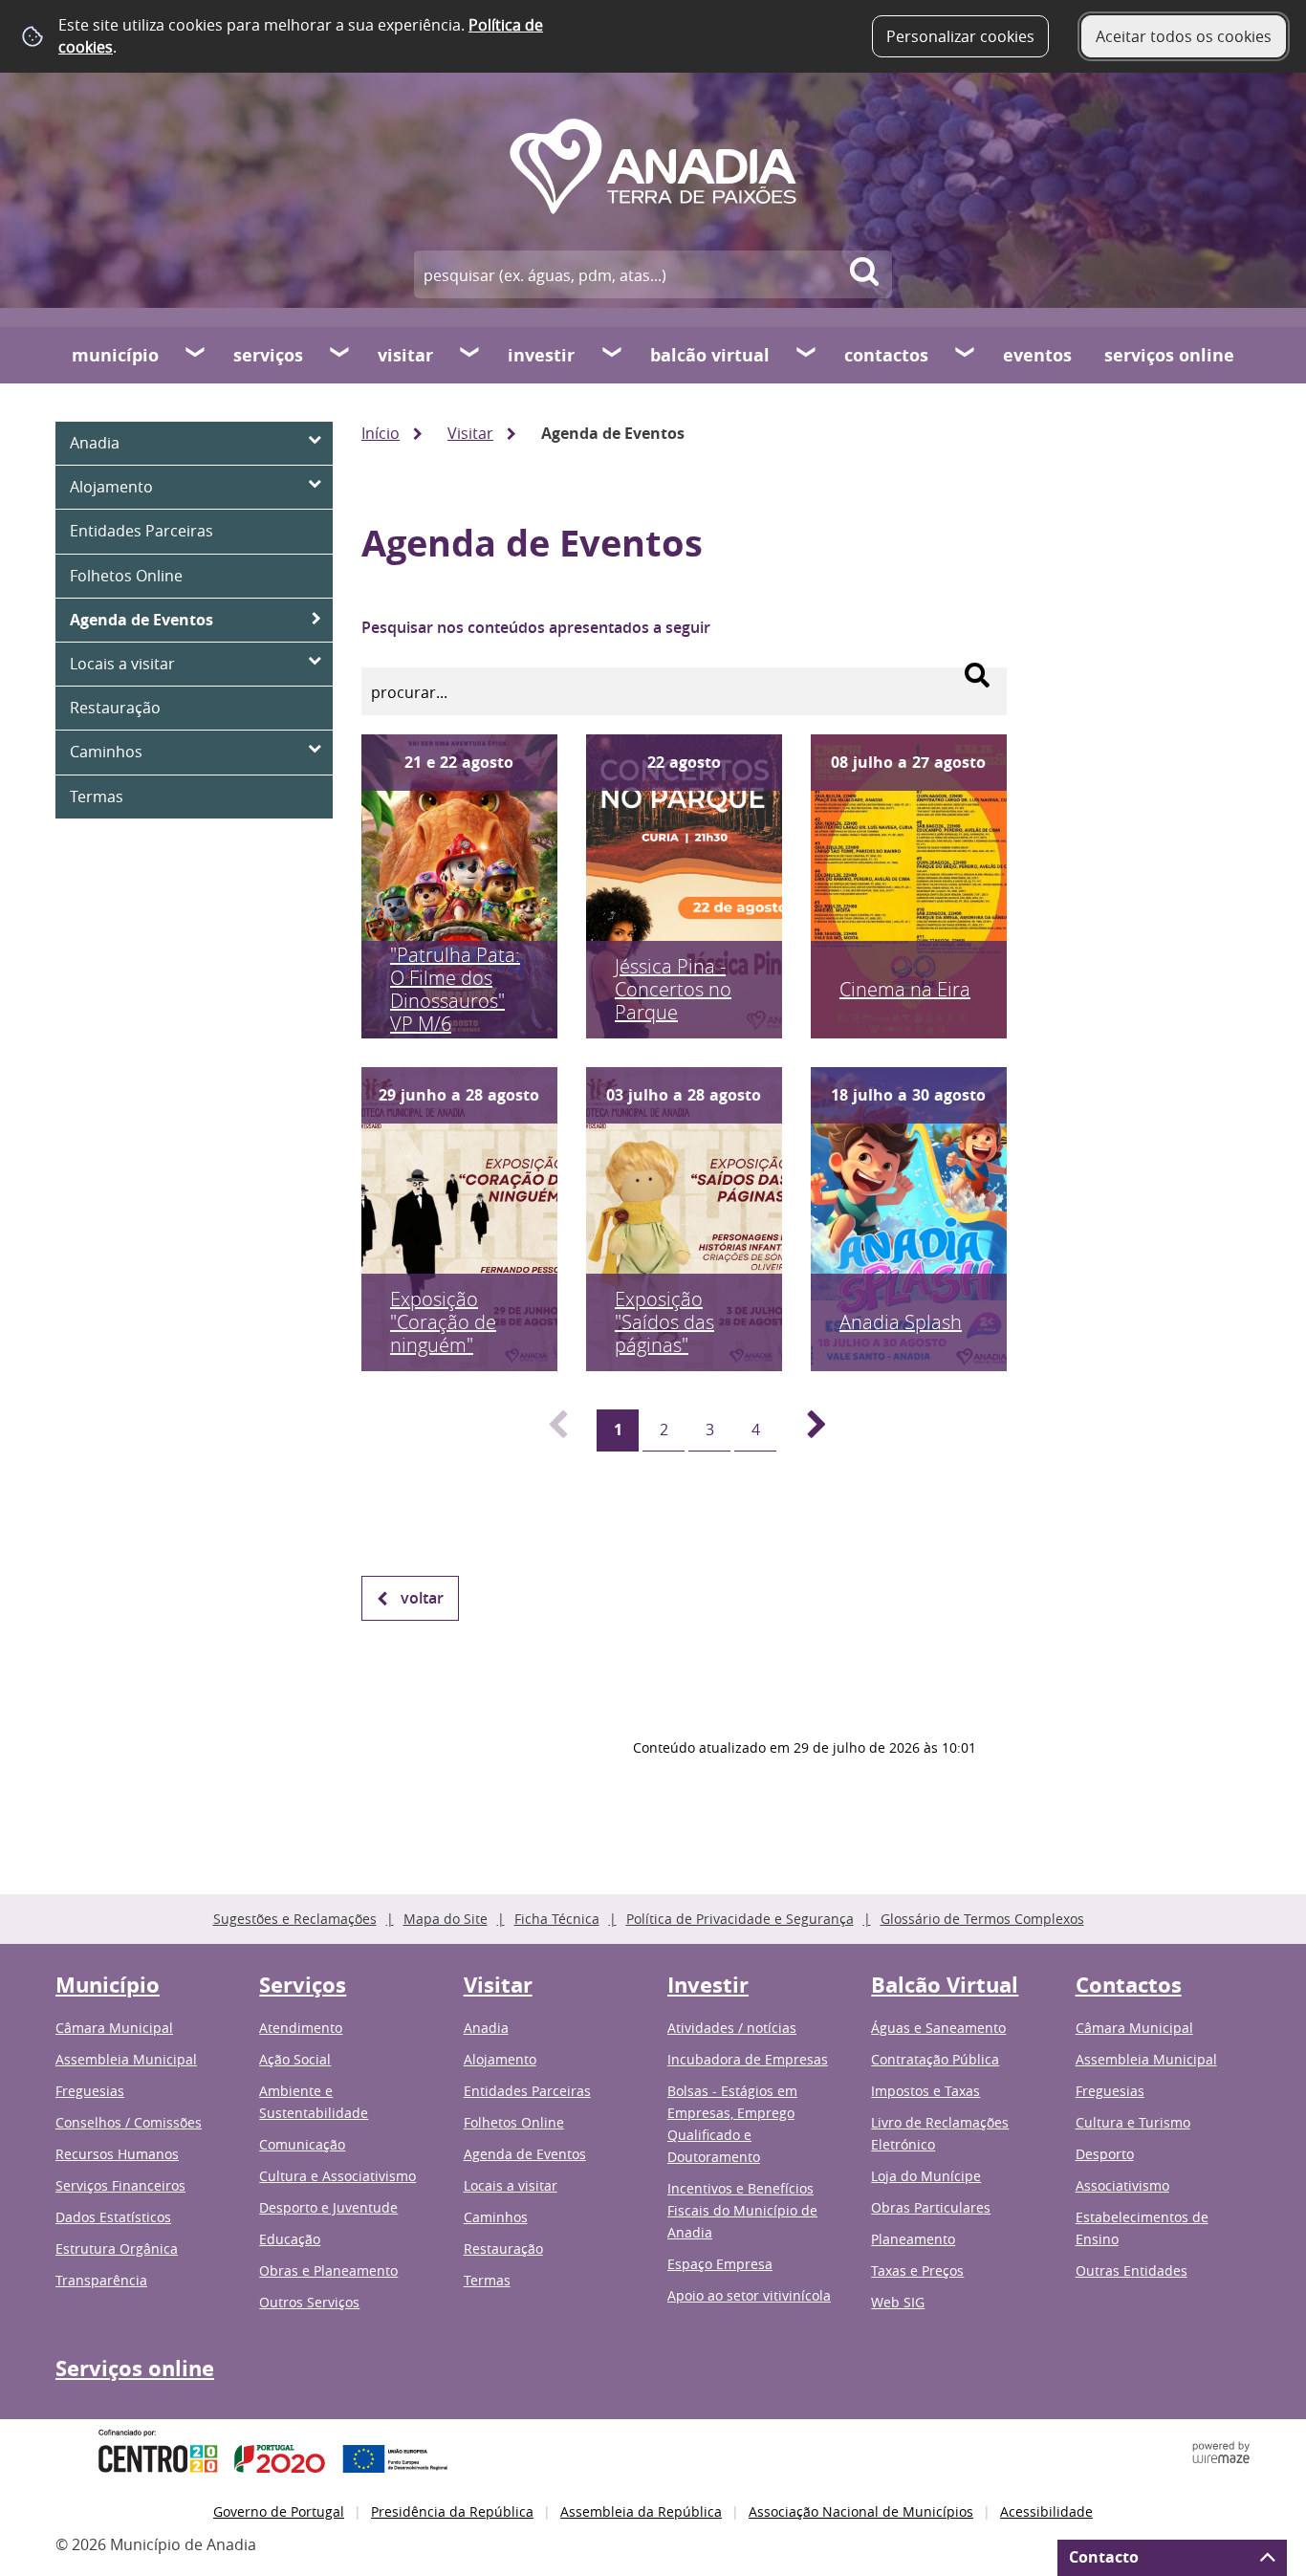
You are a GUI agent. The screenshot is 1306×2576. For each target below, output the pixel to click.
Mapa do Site (446, 1919)
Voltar (422, 1598)
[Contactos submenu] (966, 355)
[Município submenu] (196, 355)
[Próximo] (806, 1430)
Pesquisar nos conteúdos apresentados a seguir (536, 627)
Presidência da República (452, 2511)
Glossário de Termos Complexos (982, 1919)
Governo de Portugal (279, 2511)
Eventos (1037, 355)
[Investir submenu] (613, 355)
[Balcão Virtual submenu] (807, 355)
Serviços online (1169, 355)
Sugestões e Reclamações (295, 1919)
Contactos (886, 355)
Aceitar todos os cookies (1184, 36)
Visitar (405, 355)
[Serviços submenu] (340, 355)
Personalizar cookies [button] (960, 36)
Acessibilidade (1046, 2511)
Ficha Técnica (557, 1919)
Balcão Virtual (710, 355)
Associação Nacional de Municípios (861, 2511)
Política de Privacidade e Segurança (740, 1919)
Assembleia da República (641, 2511)
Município (115, 355)
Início (381, 433)
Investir (541, 355)
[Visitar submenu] (470, 355)
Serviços (268, 355)
